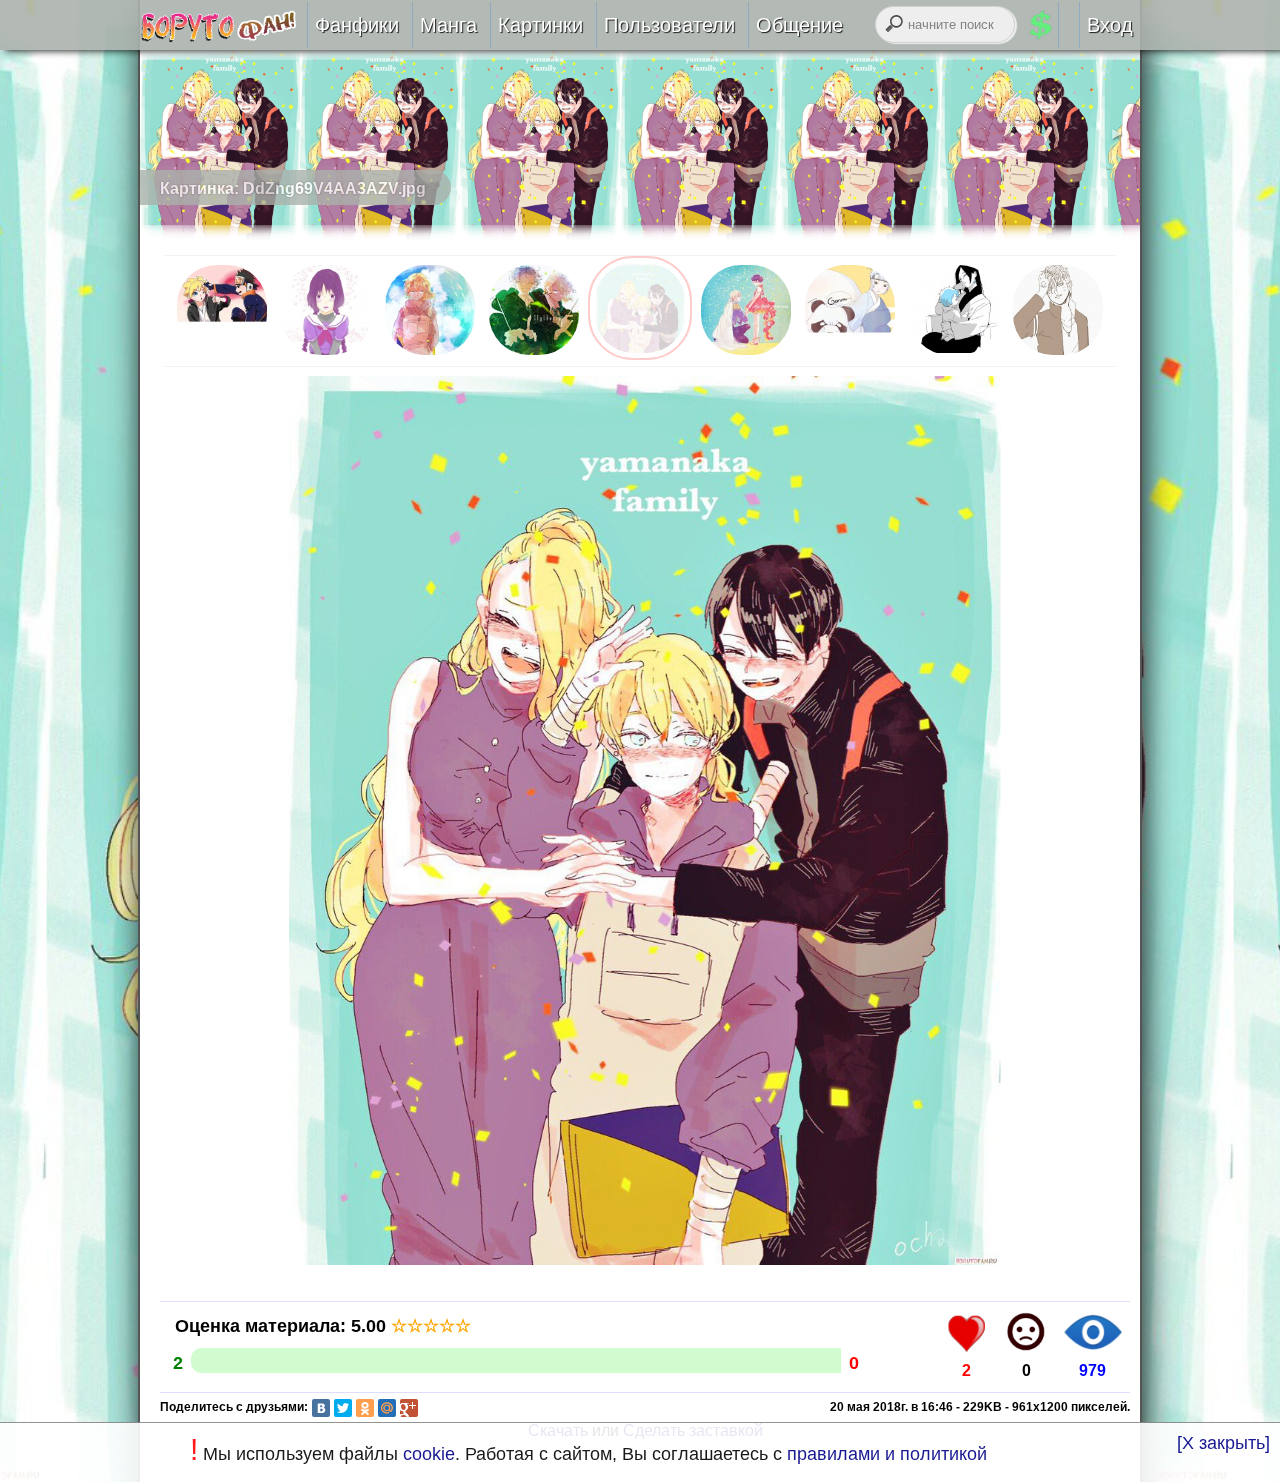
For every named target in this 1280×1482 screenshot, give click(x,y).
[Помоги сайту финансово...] (1065, 25)
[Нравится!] (967, 1332)
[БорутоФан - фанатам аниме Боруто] (223, 36)
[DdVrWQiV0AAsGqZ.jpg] (222, 354)
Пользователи (669, 25)
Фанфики (357, 25)
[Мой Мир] (387, 1408)
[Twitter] (343, 1408)
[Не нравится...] (1026, 1332)
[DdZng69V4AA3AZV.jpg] (640, 354)
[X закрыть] (1223, 1443)
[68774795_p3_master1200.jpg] (326, 354)
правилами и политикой (887, 1454)
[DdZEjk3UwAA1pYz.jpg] (850, 354)
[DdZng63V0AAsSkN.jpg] (746, 354)
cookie (429, 1454)
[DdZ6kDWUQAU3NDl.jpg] (1058, 354)
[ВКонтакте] (321, 1408)
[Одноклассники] (365, 1408)
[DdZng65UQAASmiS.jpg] (534, 354)
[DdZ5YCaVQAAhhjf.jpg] (954, 354)
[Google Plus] (409, 1408)
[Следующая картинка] (645, 1263)
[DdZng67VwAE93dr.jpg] (430, 354)
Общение (799, 25)
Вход (1110, 25)
